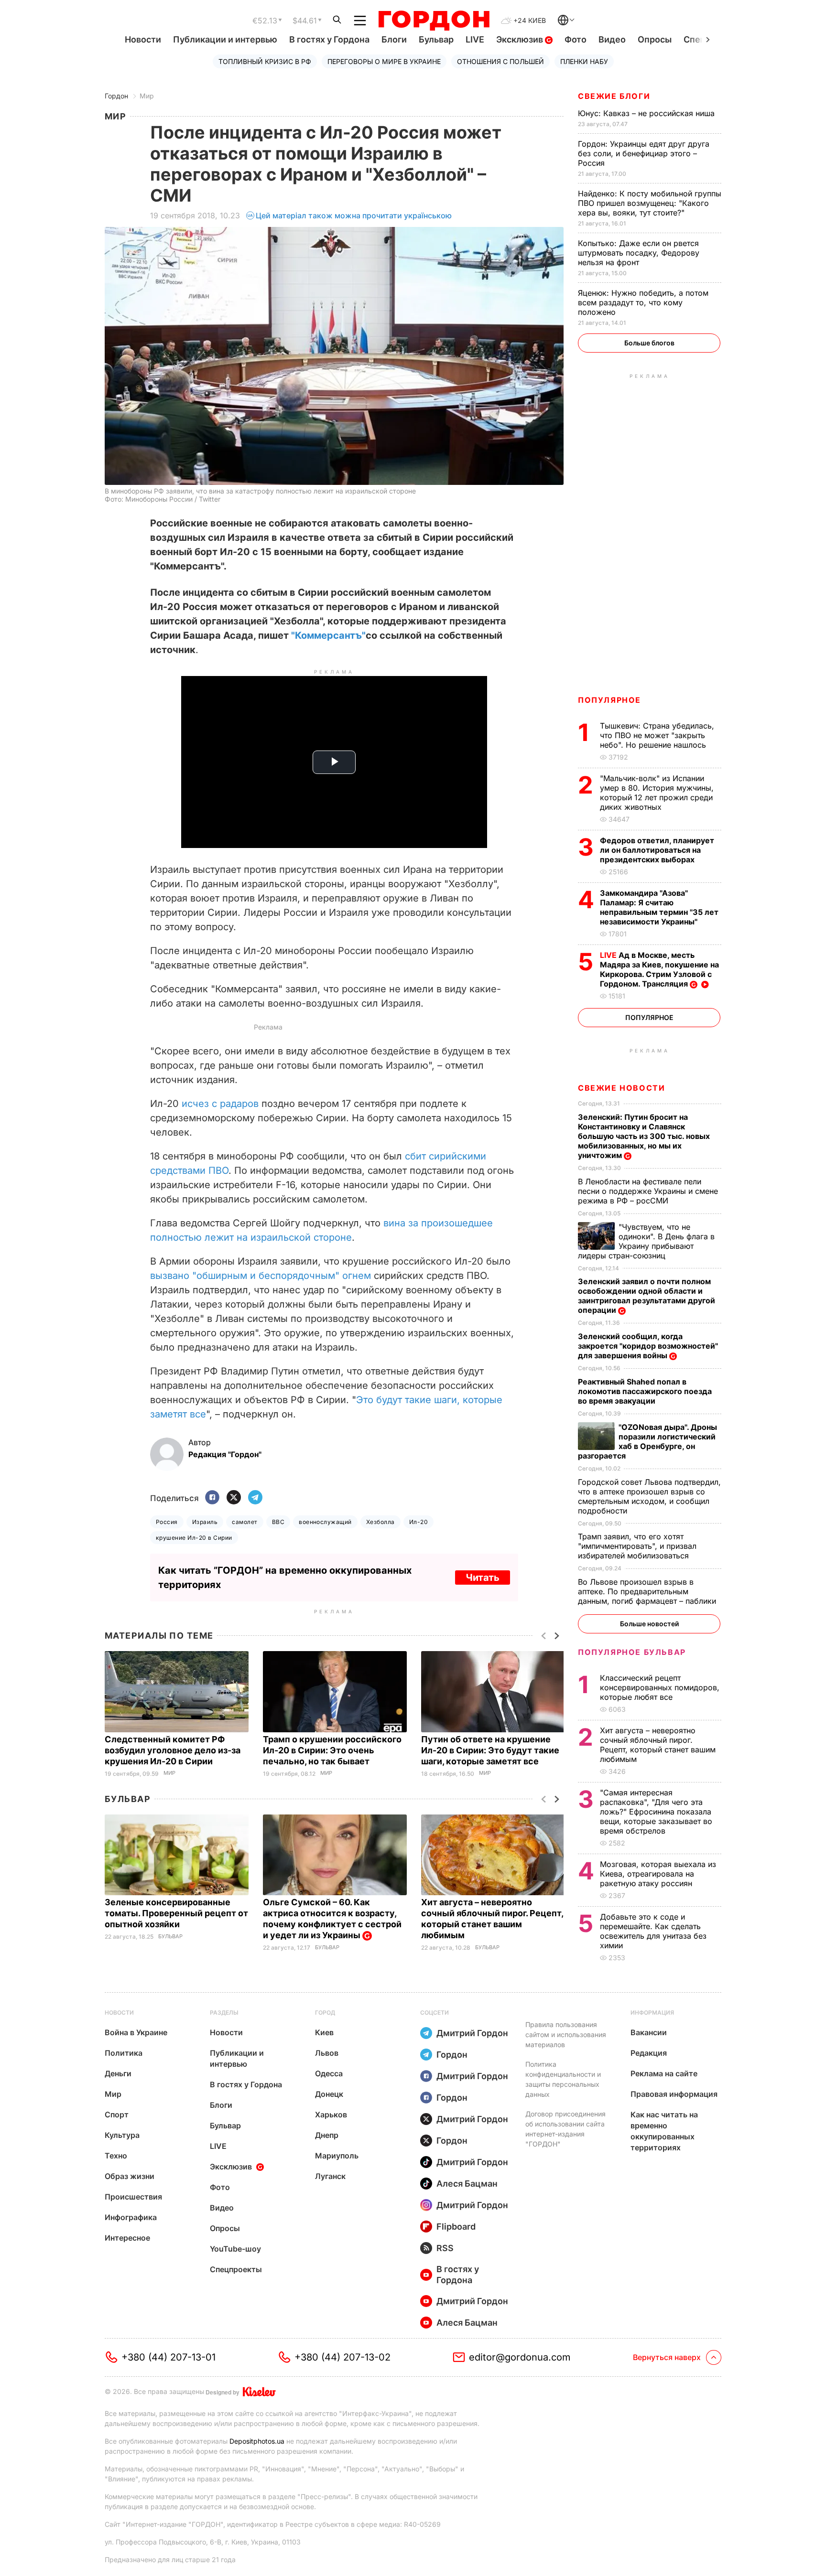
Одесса (329, 2073)
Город (325, 2012)
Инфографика (131, 2217)
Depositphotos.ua (257, 2441)
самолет (245, 1522)
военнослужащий (325, 1522)
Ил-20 (418, 1522)
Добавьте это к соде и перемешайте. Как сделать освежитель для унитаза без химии (653, 1931)
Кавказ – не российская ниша (647, 113)
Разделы (224, 2012)
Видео (612, 39)
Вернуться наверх (667, 2357)
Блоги (394, 39)
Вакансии (649, 2032)
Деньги (118, 2073)
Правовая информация (674, 2094)
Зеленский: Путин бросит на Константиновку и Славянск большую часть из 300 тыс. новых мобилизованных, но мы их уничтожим (644, 1136)
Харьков (331, 2114)
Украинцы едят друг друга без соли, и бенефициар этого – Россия (644, 153)
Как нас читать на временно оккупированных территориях (664, 2131)
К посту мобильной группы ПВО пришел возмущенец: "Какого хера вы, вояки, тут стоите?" (650, 203)
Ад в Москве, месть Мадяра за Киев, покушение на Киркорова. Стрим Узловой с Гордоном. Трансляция (659, 969)
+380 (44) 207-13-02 (342, 2357)
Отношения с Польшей (500, 61)
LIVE (475, 39)
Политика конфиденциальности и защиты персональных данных (563, 2079)
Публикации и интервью (225, 39)
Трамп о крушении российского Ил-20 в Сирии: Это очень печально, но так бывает (332, 1750)
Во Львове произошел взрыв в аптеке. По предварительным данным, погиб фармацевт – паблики (648, 1591)
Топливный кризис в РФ (265, 61)
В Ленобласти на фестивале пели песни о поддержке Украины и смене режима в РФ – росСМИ (648, 1191)
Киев (324, 2032)
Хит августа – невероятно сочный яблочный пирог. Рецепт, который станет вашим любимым (658, 1745)
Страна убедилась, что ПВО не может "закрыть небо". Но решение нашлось (657, 735)
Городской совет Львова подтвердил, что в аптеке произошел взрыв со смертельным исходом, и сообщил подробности (649, 1496)
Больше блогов (649, 343)
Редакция (649, 2053)
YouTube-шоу (235, 2249)
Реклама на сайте (664, 2073)
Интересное (127, 2238)
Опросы (655, 39)
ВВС (278, 1522)
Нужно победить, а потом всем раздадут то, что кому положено (643, 302)
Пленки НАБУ (584, 61)
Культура (122, 2135)
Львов (327, 2053)
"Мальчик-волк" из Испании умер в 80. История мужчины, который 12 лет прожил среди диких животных (657, 793)
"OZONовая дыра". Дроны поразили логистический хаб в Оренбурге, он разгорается (647, 1441)
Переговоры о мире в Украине (384, 61)
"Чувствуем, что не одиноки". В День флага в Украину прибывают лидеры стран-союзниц (646, 1241)
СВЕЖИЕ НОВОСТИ (621, 1088)
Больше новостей (649, 1624)
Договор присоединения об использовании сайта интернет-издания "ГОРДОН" (565, 2129)
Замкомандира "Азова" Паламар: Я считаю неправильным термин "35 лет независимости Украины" (659, 907)
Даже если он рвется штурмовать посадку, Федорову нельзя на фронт (639, 253)
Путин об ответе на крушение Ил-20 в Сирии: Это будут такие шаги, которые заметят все (490, 1750)
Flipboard (456, 2227)
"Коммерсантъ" (328, 635)
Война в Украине (136, 2032)
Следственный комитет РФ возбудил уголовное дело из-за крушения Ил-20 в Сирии (173, 1750)
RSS (445, 2248)
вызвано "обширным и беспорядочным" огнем (261, 1276)
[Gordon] (434, 21)
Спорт (117, 2114)
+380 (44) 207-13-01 (168, 2357)
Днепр (327, 2135)
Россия (167, 1522)
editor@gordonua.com (520, 2357)
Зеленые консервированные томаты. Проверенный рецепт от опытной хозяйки (176, 1913)
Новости (143, 39)
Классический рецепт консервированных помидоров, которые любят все (660, 1687)
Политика (124, 2053)
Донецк (329, 2094)
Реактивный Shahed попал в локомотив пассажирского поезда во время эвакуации (645, 1391)
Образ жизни (130, 2176)
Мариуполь (337, 2156)
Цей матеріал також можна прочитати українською (354, 215)
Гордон (116, 96)
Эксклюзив (521, 39)
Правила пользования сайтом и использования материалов (566, 2034)
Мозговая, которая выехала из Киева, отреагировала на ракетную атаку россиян (658, 1874)
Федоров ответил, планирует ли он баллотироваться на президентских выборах (657, 850)
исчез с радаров (220, 1104)
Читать (483, 1578)
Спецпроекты (236, 2269)
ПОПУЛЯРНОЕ (609, 700)
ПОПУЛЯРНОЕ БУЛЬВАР (632, 1652)
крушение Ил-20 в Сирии (194, 1538)
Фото (576, 39)
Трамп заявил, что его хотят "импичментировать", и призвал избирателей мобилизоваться (637, 1546)
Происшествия (133, 2197)
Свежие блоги (614, 96)
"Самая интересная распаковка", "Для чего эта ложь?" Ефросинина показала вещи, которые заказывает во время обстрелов (656, 1812)
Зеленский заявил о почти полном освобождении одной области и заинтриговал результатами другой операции (647, 1296)
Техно (116, 2156)
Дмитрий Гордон (472, 2033)
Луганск (330, 2176)
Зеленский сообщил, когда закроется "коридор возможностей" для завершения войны (648, 1346)
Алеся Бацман (467, 2184)
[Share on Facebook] (212, 1498)
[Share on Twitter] (234, 1498)
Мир (147, 96)
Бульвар (436, 39)
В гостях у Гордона (329, 39)
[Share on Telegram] (255, 1498)
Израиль (205, 1522)
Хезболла (380, 1522)
